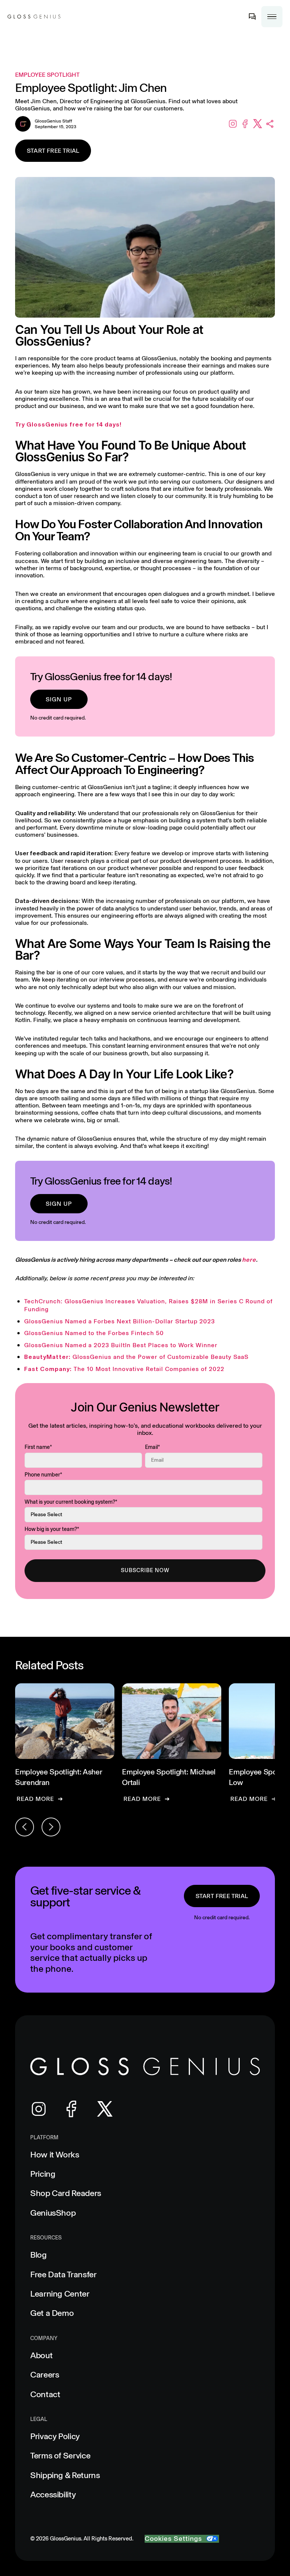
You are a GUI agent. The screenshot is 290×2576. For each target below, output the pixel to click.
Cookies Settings (173, 2539)
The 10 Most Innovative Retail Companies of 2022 (124, 1369)
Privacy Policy (55, 2436)
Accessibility (53, 2495)
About (41, 2355)
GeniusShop (53, 2213)
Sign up (59, 699)
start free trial (222, 1896)
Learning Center (60, 2294)
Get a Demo (52, 2313)
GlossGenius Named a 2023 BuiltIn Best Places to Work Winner (121, 1345)
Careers (45, 2375)
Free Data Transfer (63, 2274)
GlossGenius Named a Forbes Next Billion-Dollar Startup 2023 (120, 1321)
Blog (39, 2255)
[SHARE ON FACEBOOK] (245, 124)
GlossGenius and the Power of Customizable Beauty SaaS (136, 1357)
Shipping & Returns (65, 2475)
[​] (252, 17)
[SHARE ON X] (258, 124)
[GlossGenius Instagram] (39, 2109)
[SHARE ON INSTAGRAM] (233, 124)
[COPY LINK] (270, 124)
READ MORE (35, 1799)
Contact (45, 2394)
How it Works (55, 2155)
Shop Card (66, 2193)
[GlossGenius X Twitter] (105, 2109)
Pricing (43, 2174)
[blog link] (65, 1743)
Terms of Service (60, 2456)
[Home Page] (34, 17)
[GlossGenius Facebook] (72, 2109)
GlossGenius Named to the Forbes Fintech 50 (94, 1333)
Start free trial (53, 151)
